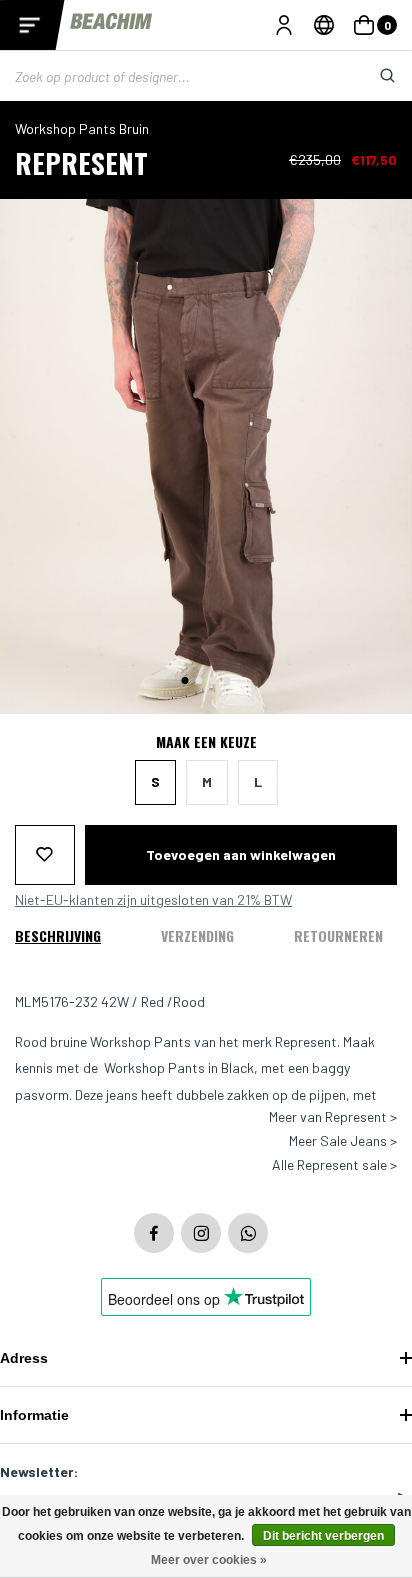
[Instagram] (201, 1233)
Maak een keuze (206, 742)
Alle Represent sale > (334, 1165)
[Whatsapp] (248, 1233)
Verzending (197, 935)
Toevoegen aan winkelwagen (241, 854)
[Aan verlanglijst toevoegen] (45, 855)
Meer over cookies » (209, 1560)
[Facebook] (154, 1233)
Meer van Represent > (333, 1117)
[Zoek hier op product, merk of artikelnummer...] (372, 76)
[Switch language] (324, 25)
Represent (81, 162)
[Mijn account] (284, 25)
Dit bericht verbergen (323, 1536)
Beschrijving (58, 935)
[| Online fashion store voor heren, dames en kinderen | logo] (112, 24)
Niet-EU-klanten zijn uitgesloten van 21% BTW (153, 900)
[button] (185, 680)
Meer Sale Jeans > (343, 1141)
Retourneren (338, 935)
